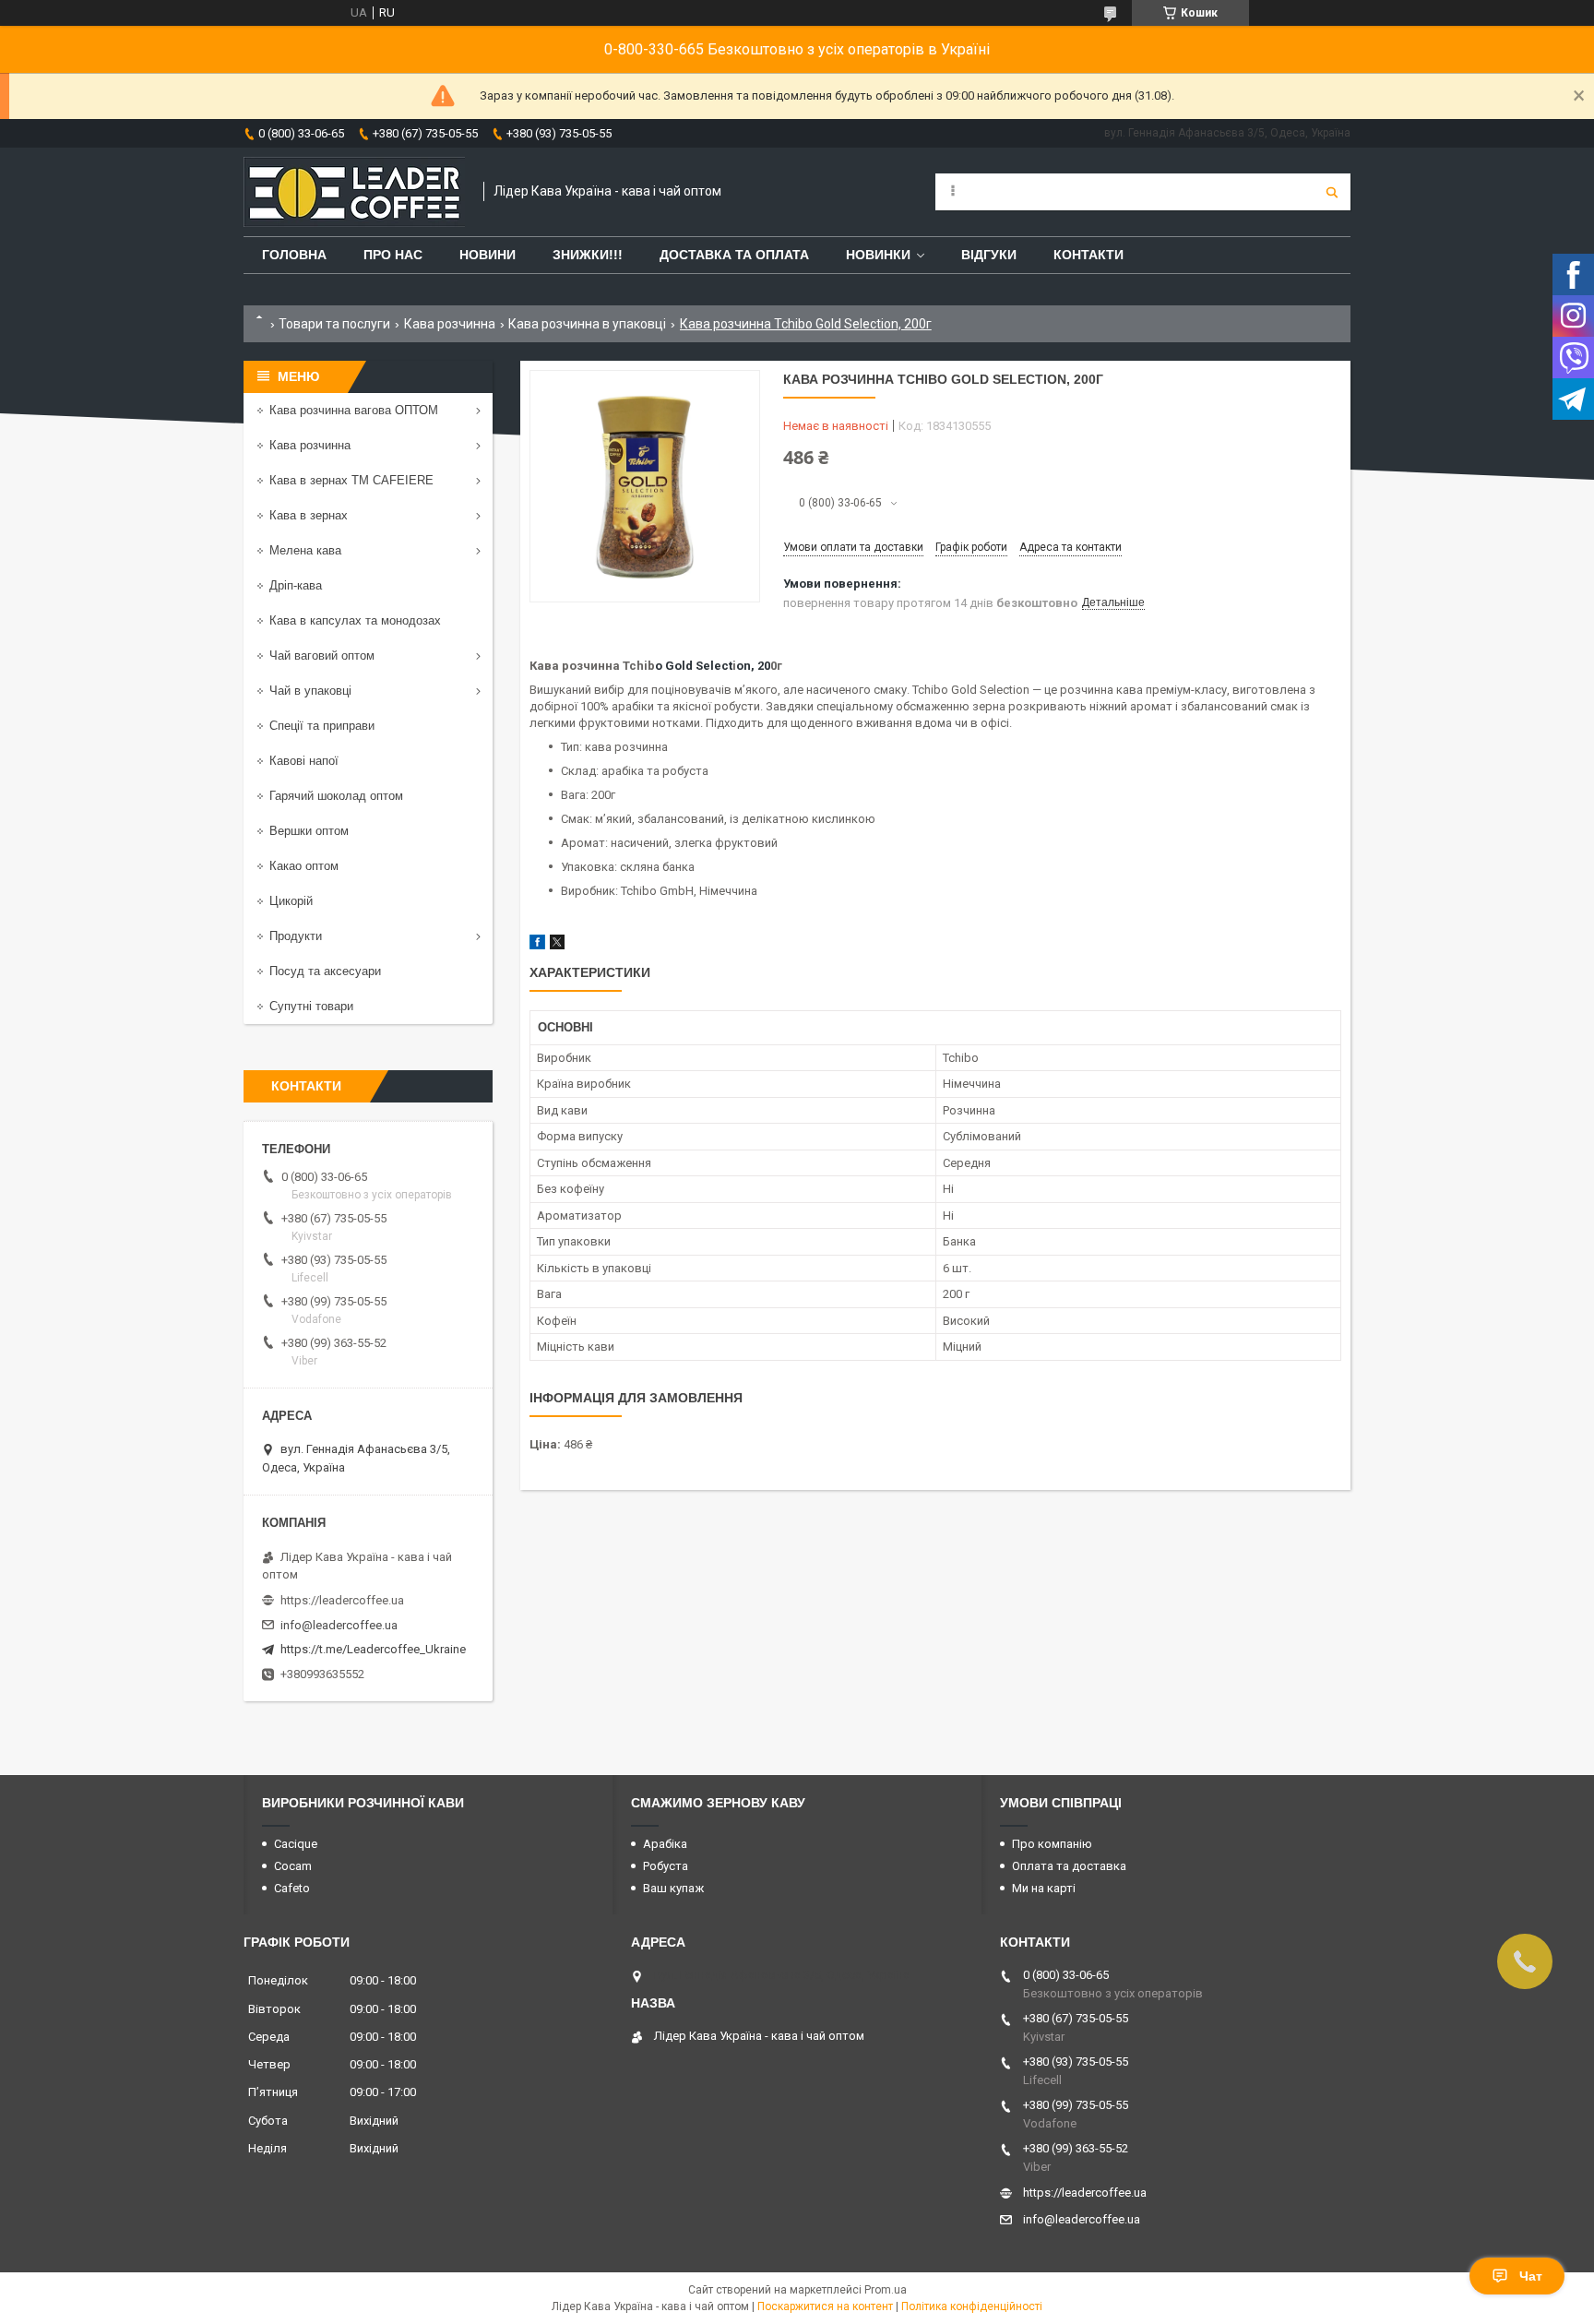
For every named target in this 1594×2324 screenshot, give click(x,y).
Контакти (1088, 255)
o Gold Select (694, 666)
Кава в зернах (309, 515)
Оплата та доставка (1069, 1866)
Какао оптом (304, 866)
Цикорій (291, 901)
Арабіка (665, 1844)
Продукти (296, 936)
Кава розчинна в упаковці (587, 324)
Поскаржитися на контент (825, 2306)
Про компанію (1052, 1844)
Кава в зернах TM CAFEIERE (351, 480)
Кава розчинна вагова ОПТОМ (354, 410)
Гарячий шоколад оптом (336, 796)
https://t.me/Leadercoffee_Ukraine (373, 1649)
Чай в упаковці (310, 691)
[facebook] (537, 945)
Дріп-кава (296, 585)
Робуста (666, 1866)
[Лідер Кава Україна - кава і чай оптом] (354, 192)
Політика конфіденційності (972, 2306)
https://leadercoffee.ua (342, 1600)
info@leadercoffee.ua (339, 1625)
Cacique (296, 1844)
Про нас (393, 255)
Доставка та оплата (734, 255)
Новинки (878, 255)
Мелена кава (305, 550)
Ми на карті (1044, 1888)
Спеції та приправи (322, 726)
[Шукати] (1332, 192)
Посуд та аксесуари (325, 971)
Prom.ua (886, 2290)
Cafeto (292, 1888)
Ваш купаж (673, 1888)
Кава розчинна (450, 324)
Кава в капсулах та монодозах (355, 620)
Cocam (293, 1866)
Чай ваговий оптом (322, 655)
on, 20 (753, 666)
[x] (557, 945)
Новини (488, 255)
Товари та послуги (334, 324)
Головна (294, 255)
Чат (1531, 2276)
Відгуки (989, 255)
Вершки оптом (309, 831)
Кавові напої (304, 761)
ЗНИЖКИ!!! (588, 255)
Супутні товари (311, 1006)
